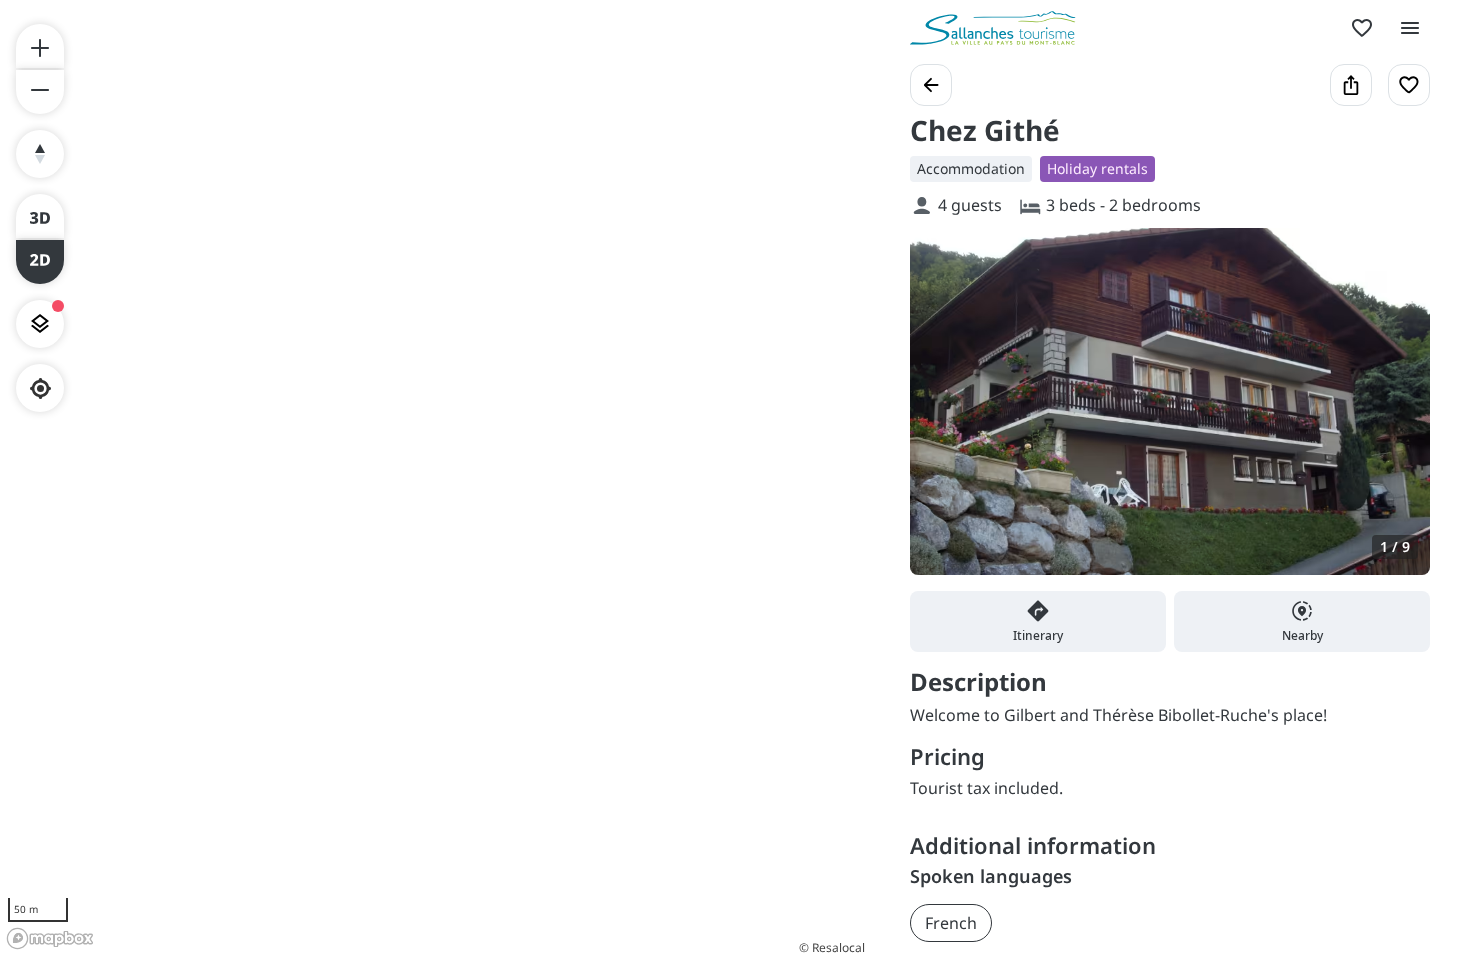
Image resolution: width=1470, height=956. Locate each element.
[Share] (1351, 85)
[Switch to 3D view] (40, 216)
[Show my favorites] (1362, 28)
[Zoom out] (40, 92)
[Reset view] (40, 154)
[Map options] (40, 324)
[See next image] (1394, 413)
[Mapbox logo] (50, 938)
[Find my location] (40, 388)
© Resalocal (832, 947)
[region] (435, 478)
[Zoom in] (40, 46)
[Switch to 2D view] (40, 262)
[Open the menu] (1410, 28)
